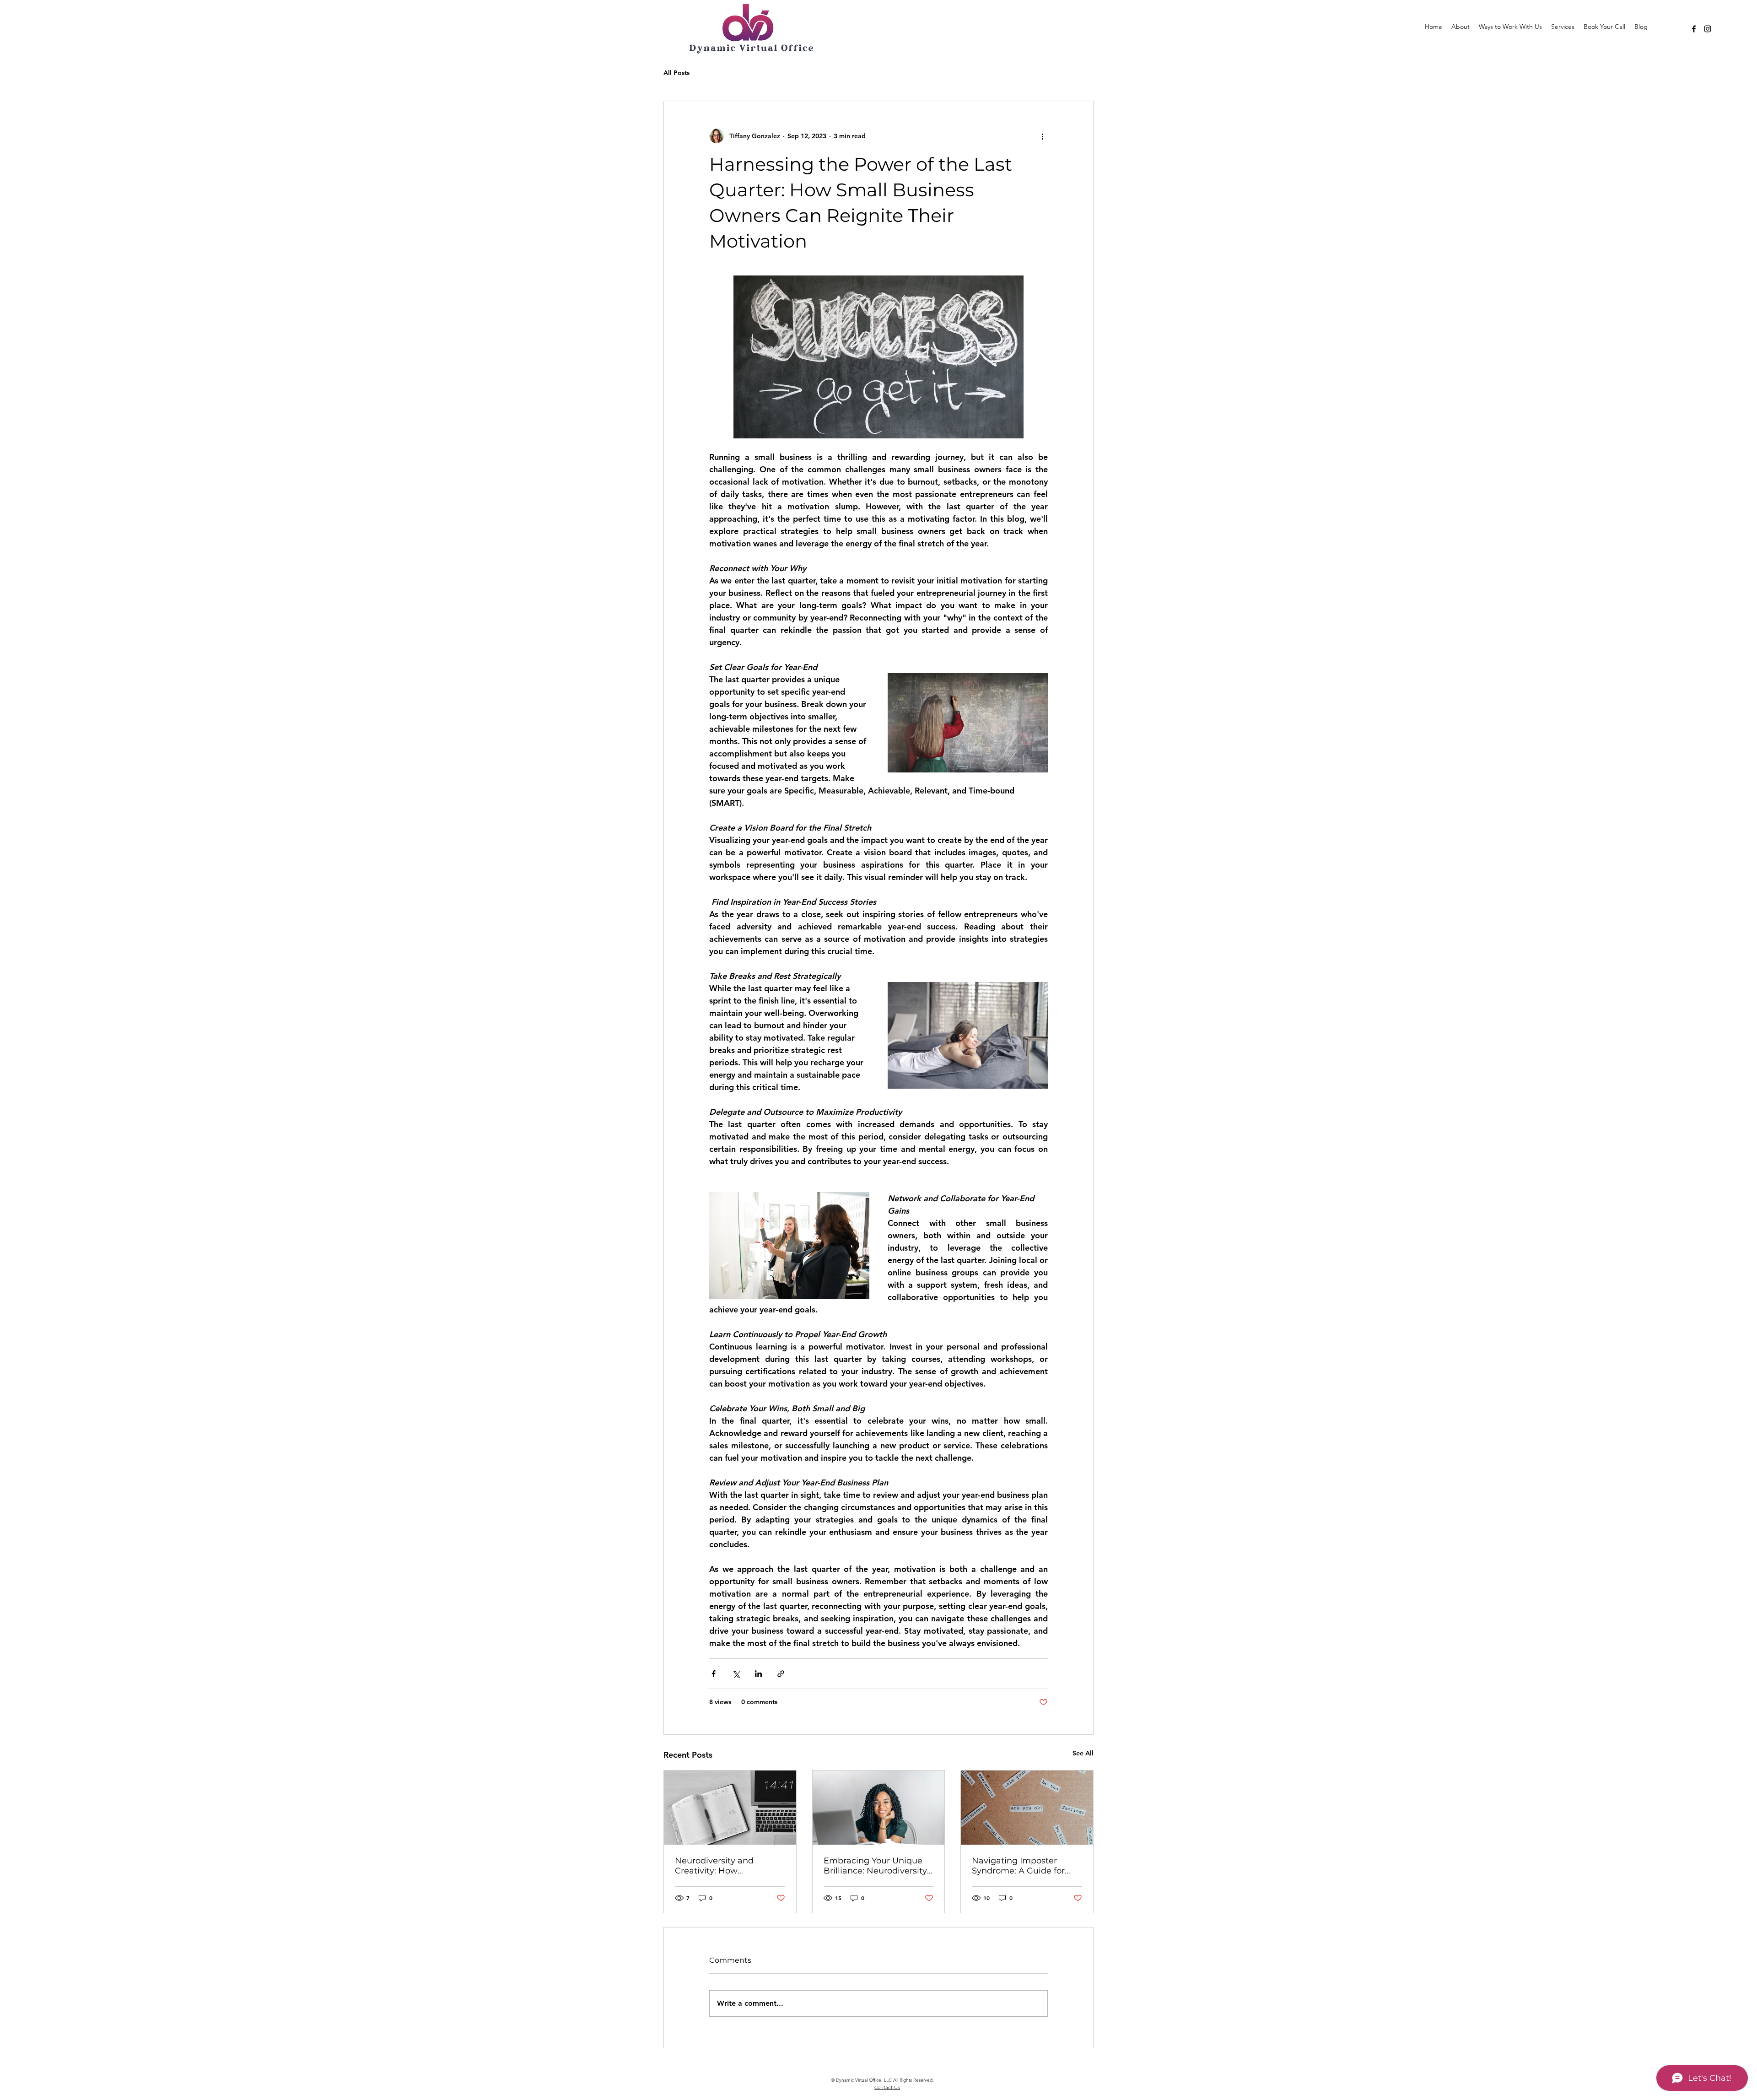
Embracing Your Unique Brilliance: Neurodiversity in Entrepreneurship (875, 1866)
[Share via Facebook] (714, 1674)
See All (1083, 1753)
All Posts (676, 73)
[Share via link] (781, 1674)
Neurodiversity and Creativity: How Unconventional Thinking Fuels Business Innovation (729, 1866)
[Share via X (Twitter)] (736, 1674)
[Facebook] (1694, 29)
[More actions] (1042, 136)
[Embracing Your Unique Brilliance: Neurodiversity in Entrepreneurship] (879, 1808)
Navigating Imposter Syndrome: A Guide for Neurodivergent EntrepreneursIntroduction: (1024, 1866)
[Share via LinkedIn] (758, 1674)
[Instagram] (1708, 29)
